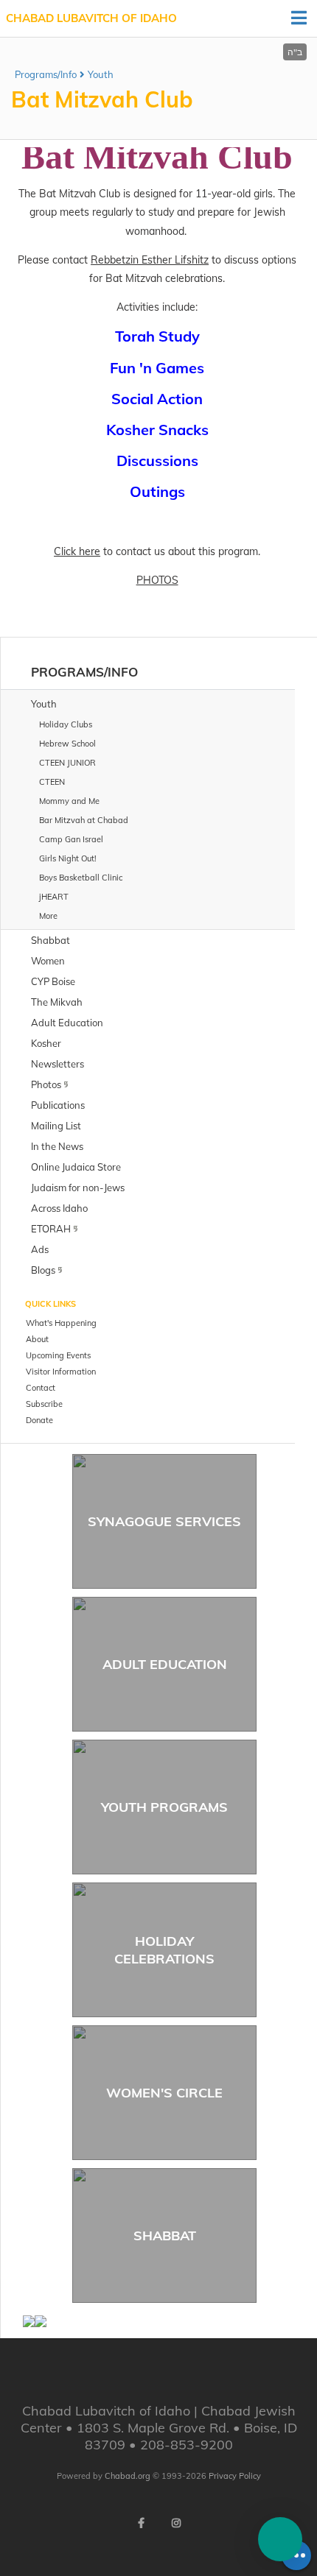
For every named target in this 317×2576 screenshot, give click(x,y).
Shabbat (165, 2236)
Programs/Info (46, 74)
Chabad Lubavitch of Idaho (91, 18)
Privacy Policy (235, 2476)
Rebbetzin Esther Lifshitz (150, 260)
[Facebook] (141, 2523)
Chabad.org (128, 2476)
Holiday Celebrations (164, 1949)
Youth (101, 74)
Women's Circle (164, 2093)
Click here (77, 551)
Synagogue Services (164, 1521)
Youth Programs (164, 1807)
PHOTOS (157, 580)
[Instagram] (176, 2523)
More (48, 916)
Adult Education (165, 1664)
